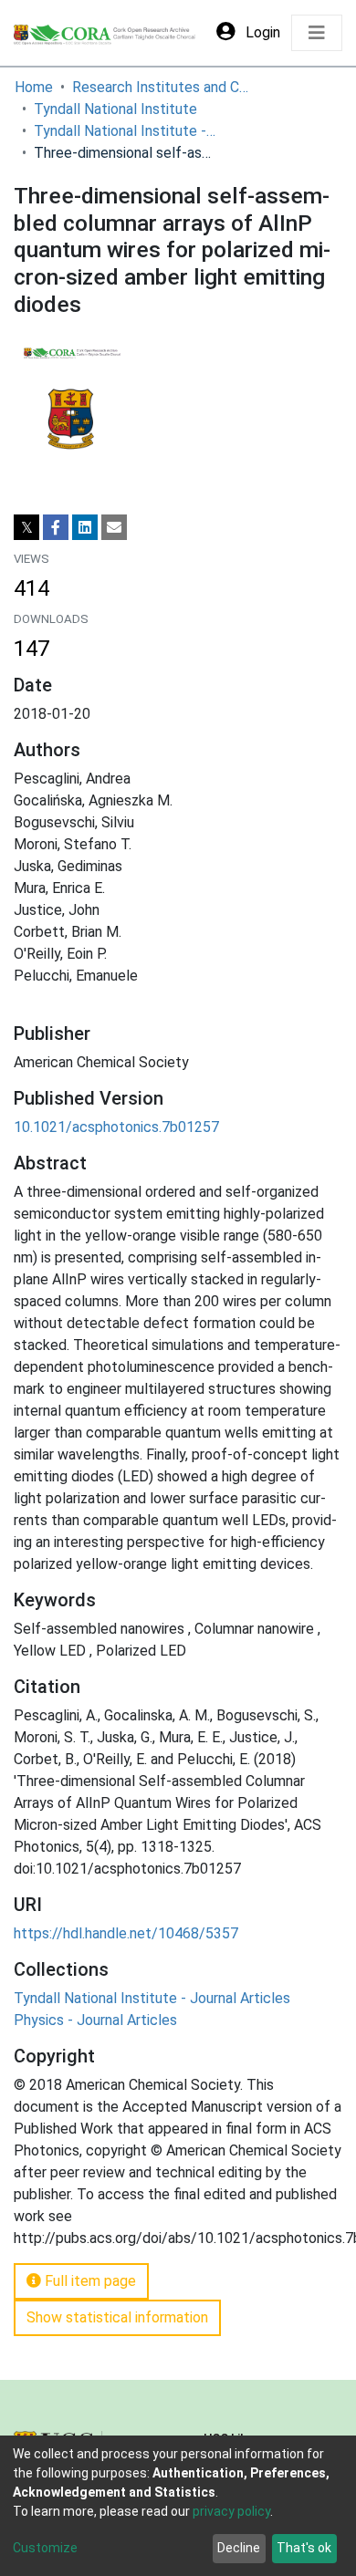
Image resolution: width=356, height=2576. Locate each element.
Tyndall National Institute (115, 109)
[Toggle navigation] (317, 33)
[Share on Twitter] (26, 527)
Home (34, 87)
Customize (45, 2548)
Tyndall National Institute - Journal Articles (125, 131)
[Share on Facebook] (56, 527)
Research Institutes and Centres (163, 87)
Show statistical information (117, 2317)
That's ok (304, 2548)
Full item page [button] (89, 2281)
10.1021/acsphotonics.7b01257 (116, 1127)
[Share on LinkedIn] (85, 527)
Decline (239, 2548)
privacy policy (231, 2511)
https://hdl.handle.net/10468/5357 (126, 1933)
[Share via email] (114, 527)
